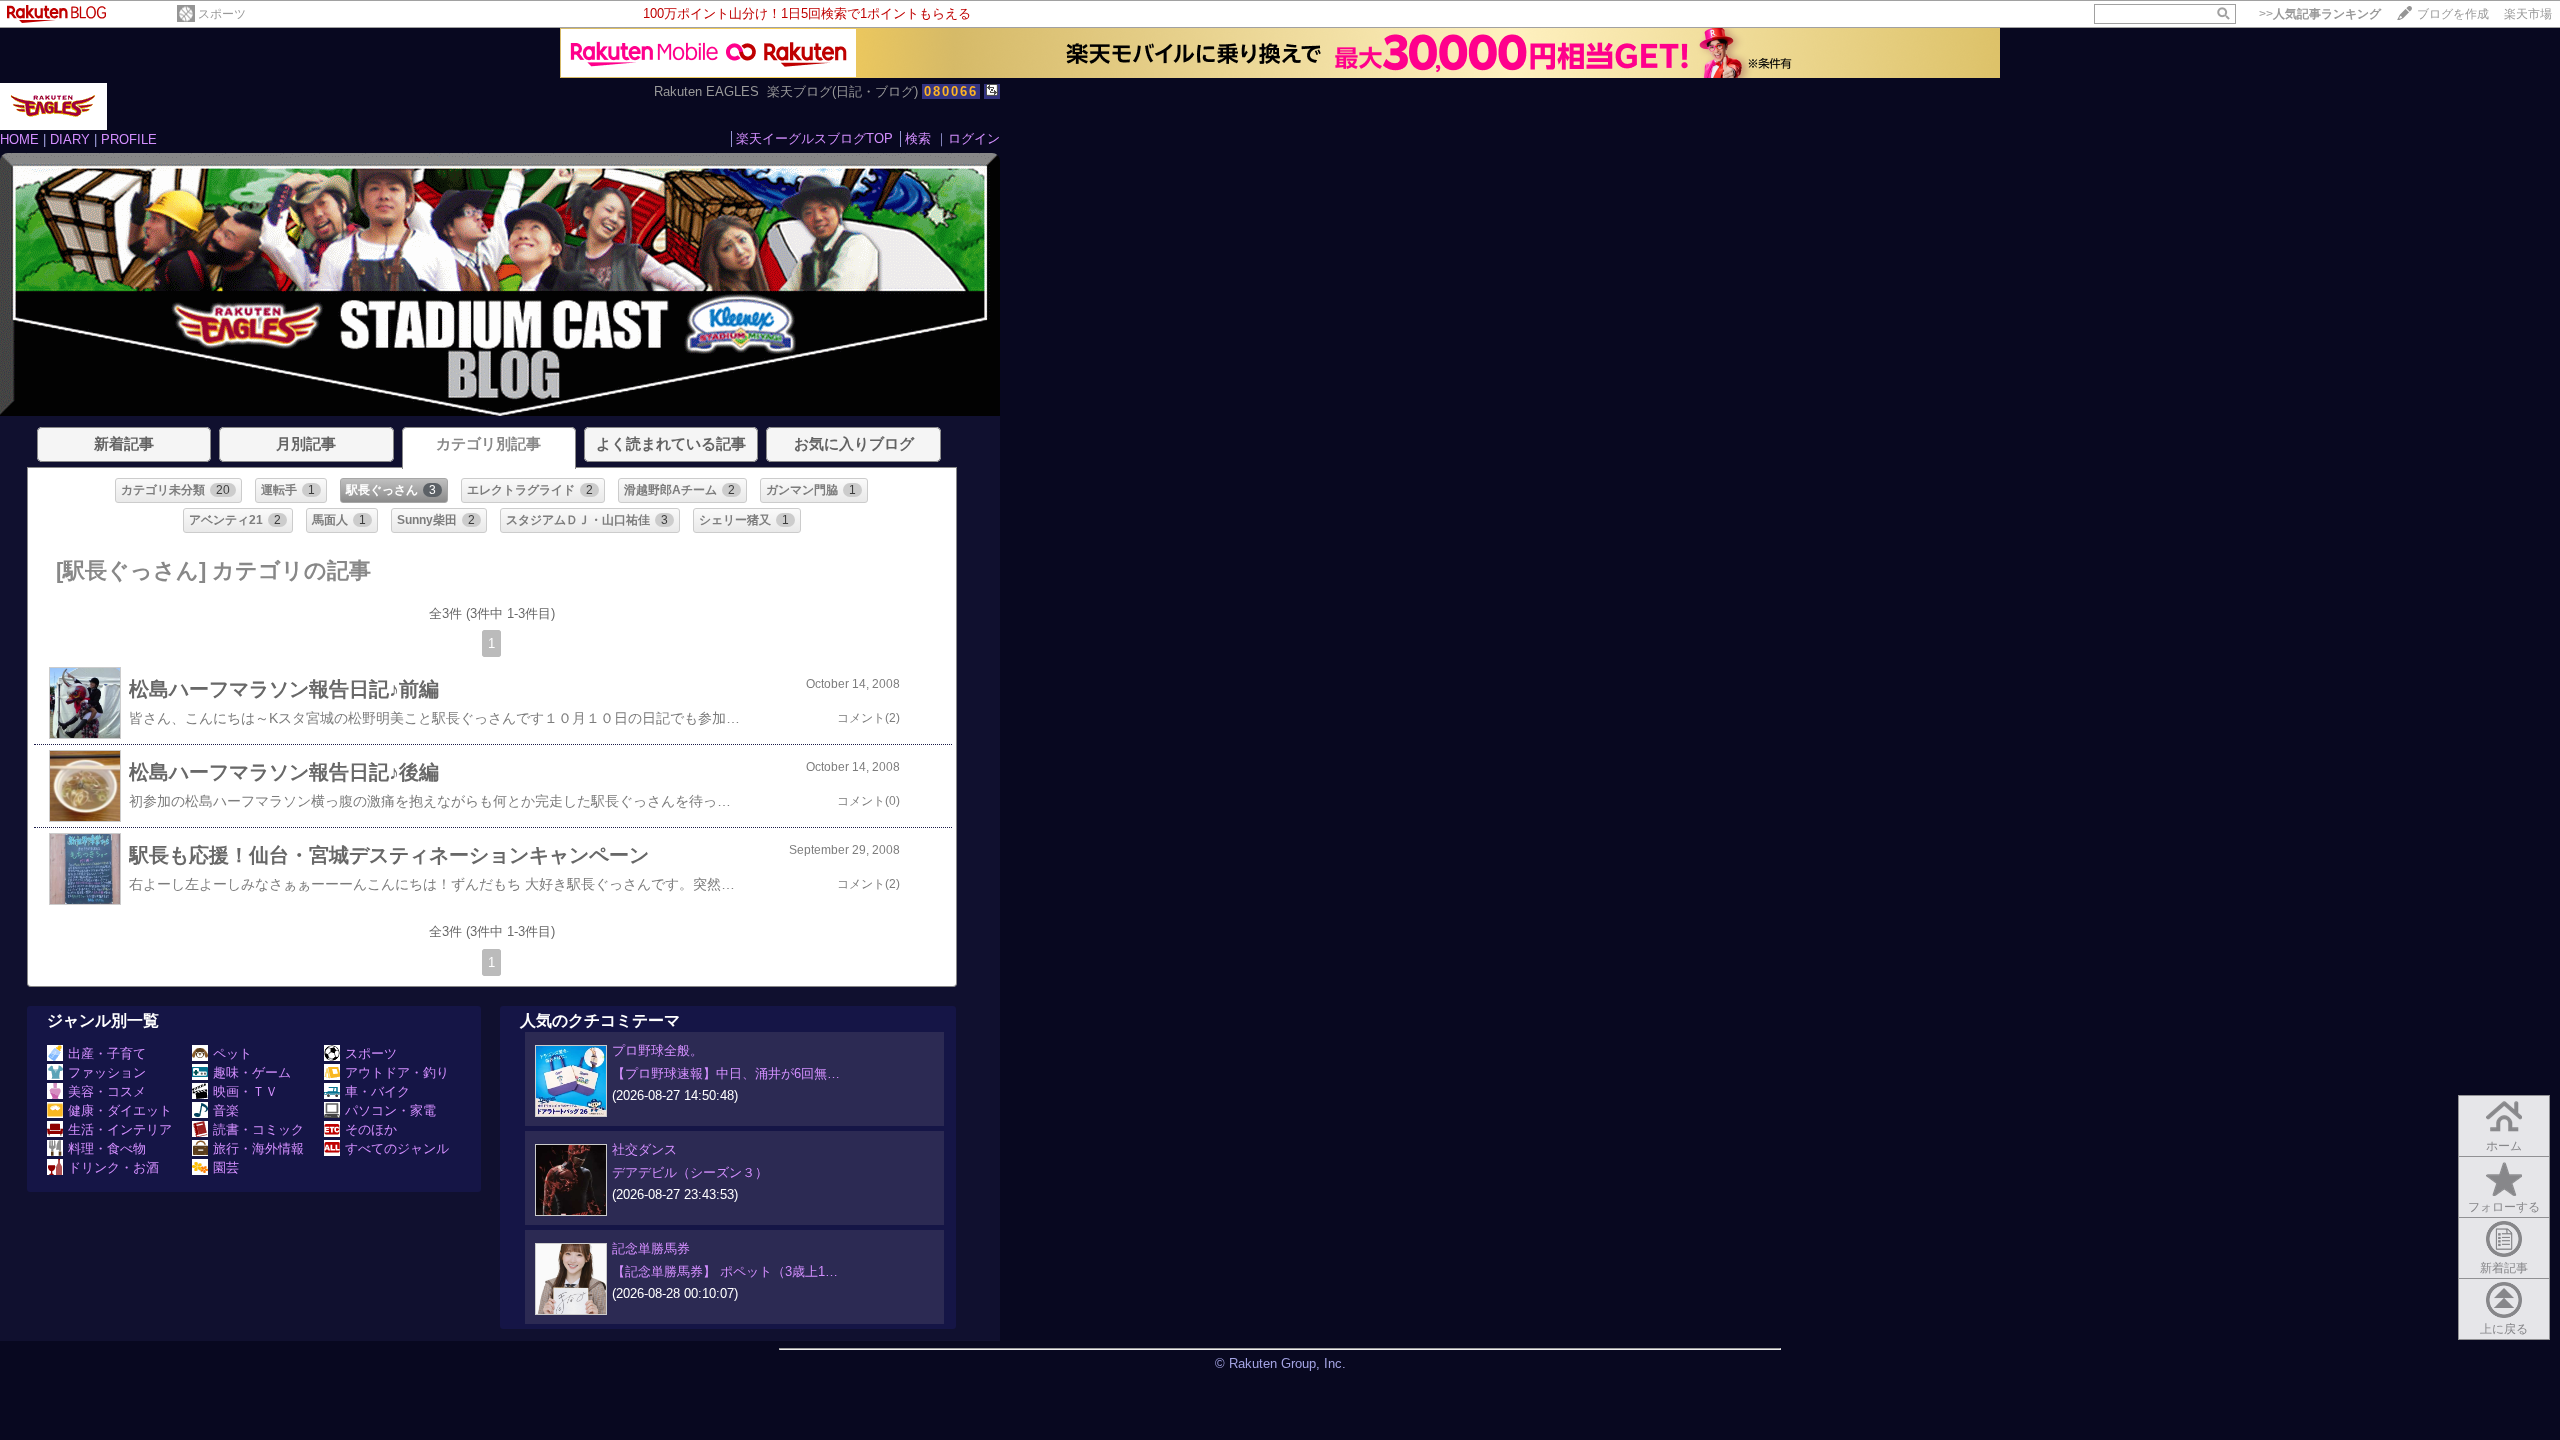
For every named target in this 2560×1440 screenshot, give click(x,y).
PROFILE (129, 139)
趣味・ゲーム (252, 1072)
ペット (232, 1053)
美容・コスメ (107, 1091)
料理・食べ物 (107, 1148)
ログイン (974, 138)
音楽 (226, 1110)
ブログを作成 (2453, 14)
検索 (918, 138)
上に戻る (2504, 1329)
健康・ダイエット (120, 1110)
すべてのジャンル (397, 1148)
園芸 (226, 1167)
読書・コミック (258, 1129)
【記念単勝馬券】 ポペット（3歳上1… (725, 1271)
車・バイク (377, 1091)
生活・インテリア (120, 1129)
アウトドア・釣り (397, 1072)
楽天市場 (2528, 14)
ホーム (2504, 1146)
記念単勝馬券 (651, 1248)
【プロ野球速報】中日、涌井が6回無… (726, 1073)
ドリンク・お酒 (113, 1167)
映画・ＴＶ (245, 1091)
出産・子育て (107, 1053)
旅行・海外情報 (258, 1148)
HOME (19, 139)
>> (2320, 14)
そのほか (371, 1129)
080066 (951, 91)
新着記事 (2504, 1268)
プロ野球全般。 (657, 1050)
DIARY (70, 139)
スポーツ (222, 14)
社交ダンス (644, 1149)
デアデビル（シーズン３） (690, 1172)
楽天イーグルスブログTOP (814, 138)
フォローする (2504, 1207)
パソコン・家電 (390, 1110)
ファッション (107, 1072)
